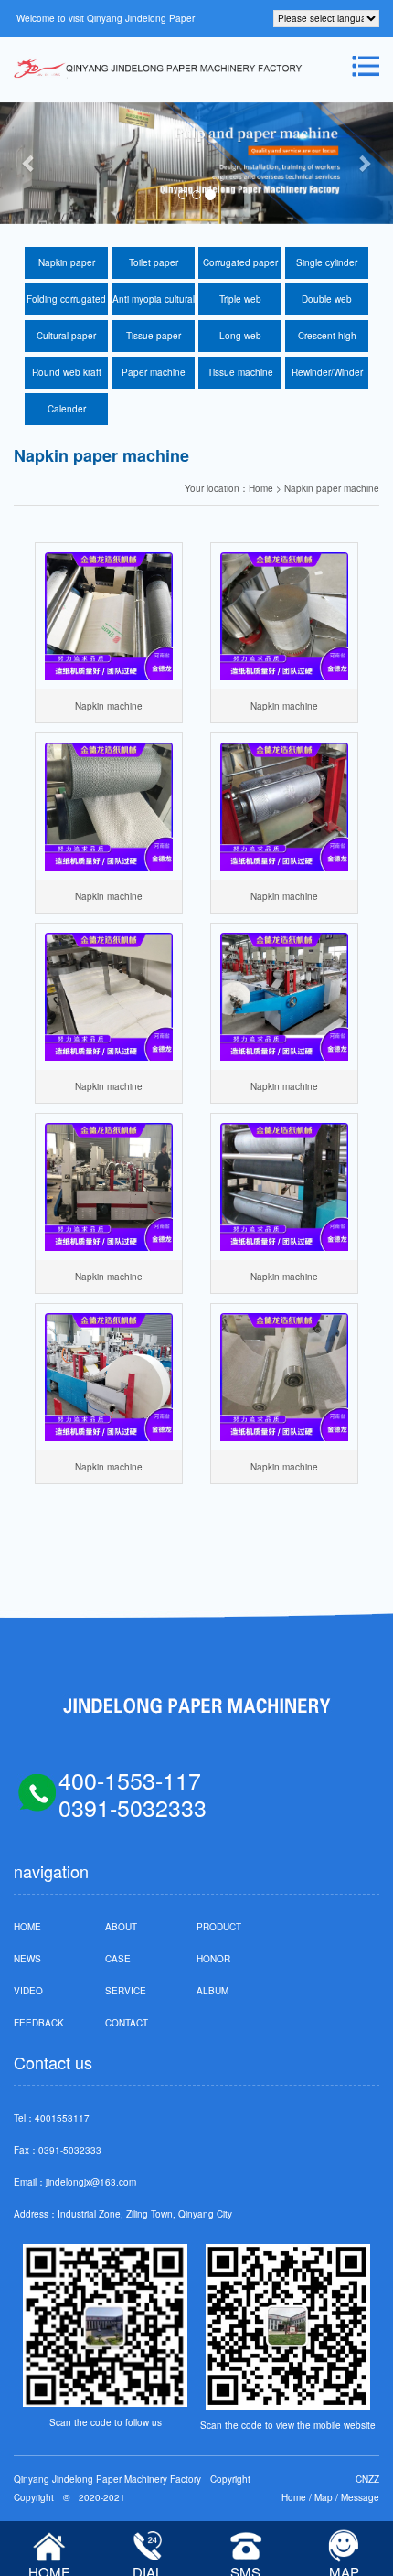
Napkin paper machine (67, 267)
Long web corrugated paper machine (240, 341)
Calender (67, 409)
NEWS (27, 1959)
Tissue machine (240, 372)
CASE (118, 1959)
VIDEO (28, 1991)
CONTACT (127, 2023)
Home (294, 2497)
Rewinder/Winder (327, 372)
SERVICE (126, 1991)
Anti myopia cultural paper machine (153, 304)
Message (360, 2497)
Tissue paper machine (154, 341)
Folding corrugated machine (66, 304)
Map (324, 2497)
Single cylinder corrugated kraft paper (327, 267)
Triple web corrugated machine (240, 304)
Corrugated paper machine (240, 267)
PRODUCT (219, 1927)
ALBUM (212, 1991)
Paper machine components (154, 377)
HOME (27, 1927)
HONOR (213, 1959)
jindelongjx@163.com (91, 2182)
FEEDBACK (39, 2023)
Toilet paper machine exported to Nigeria (153, 267)
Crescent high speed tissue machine (327, 341)
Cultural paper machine (66, 341)
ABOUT (121, 1927)
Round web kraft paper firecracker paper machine (66, 377)
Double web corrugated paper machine (327, 304)
